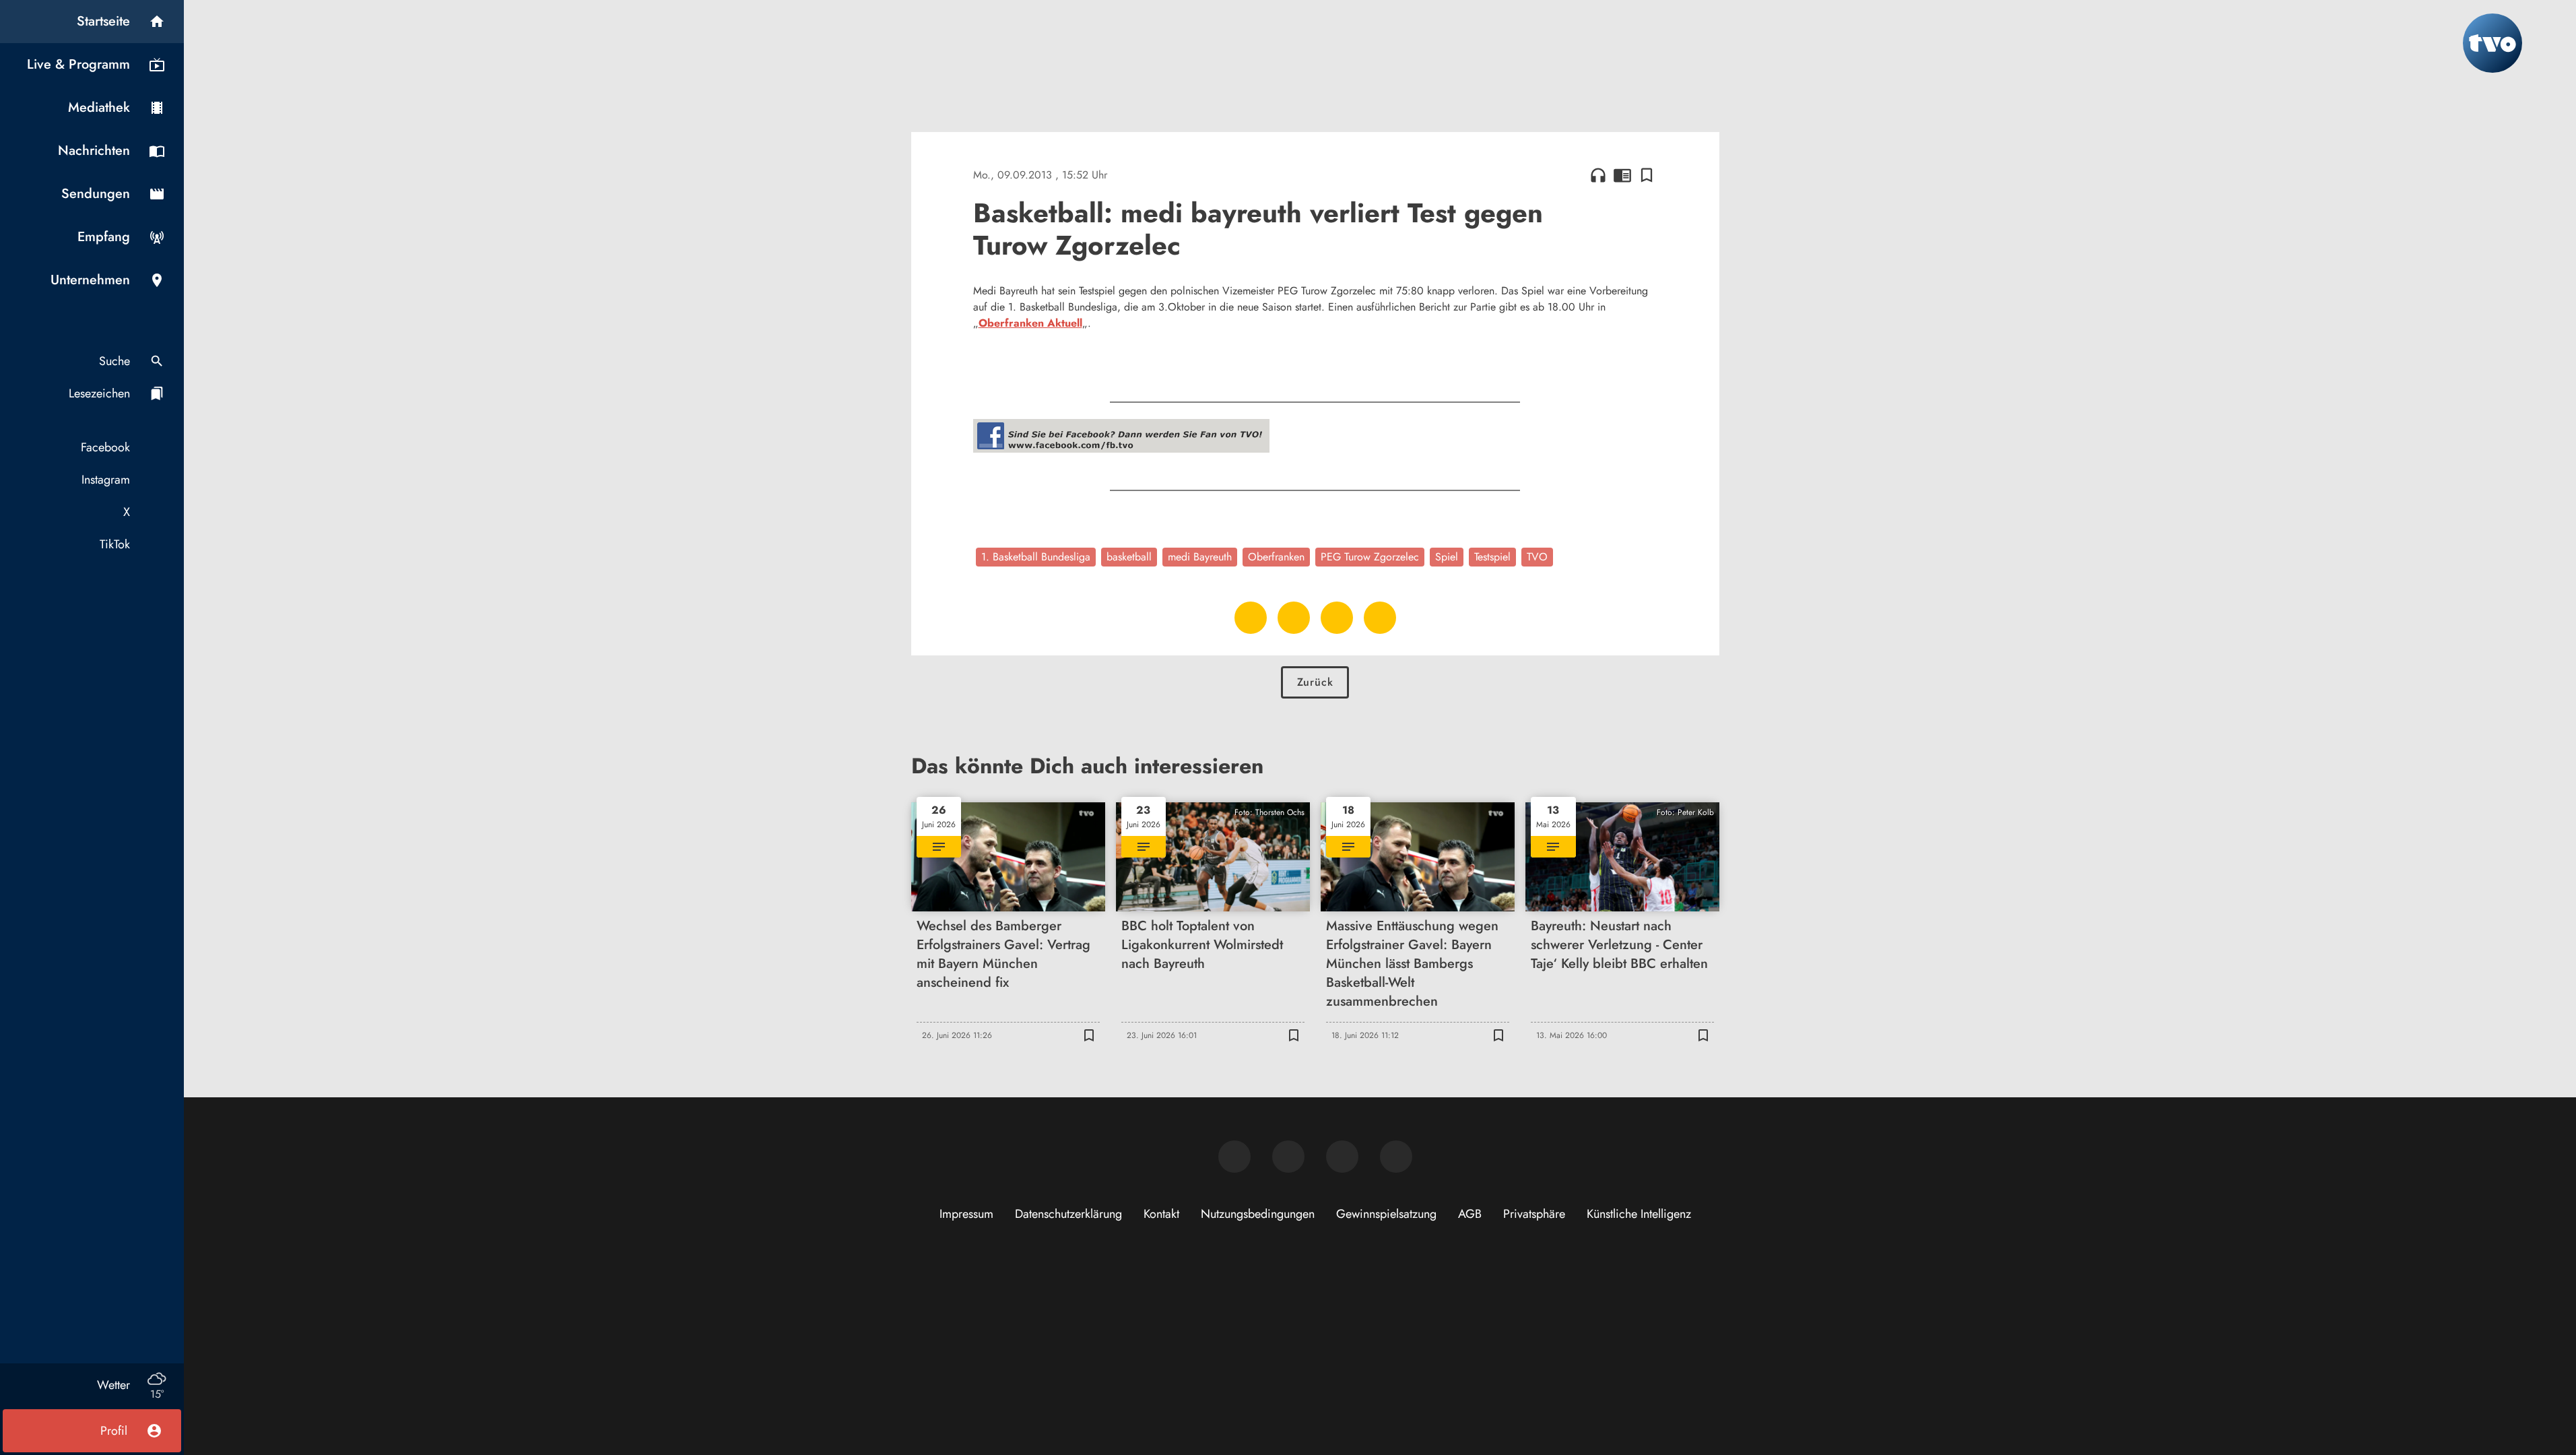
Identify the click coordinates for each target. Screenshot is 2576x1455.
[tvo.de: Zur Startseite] (2492, 43)
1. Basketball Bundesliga (1036, 557)
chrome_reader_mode (1622, 175)
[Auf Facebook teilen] (1251, 618)
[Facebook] (1234, 1157)
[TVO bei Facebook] (1121, 449)
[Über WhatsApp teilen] (1337, 618)
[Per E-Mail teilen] (1380, 618)
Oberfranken (1276, 557)
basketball (1129, 557)
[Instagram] (1288, 1157)
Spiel (1447, 557)
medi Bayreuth (1200, 557)
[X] (1342, 1157)
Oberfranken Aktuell (1030, 323)
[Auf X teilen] (1294, 618)
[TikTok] (1396, 1157)
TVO (1537, 557)
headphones (1598, 175)
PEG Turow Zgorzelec (1370, 557)
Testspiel (1492, 557)
